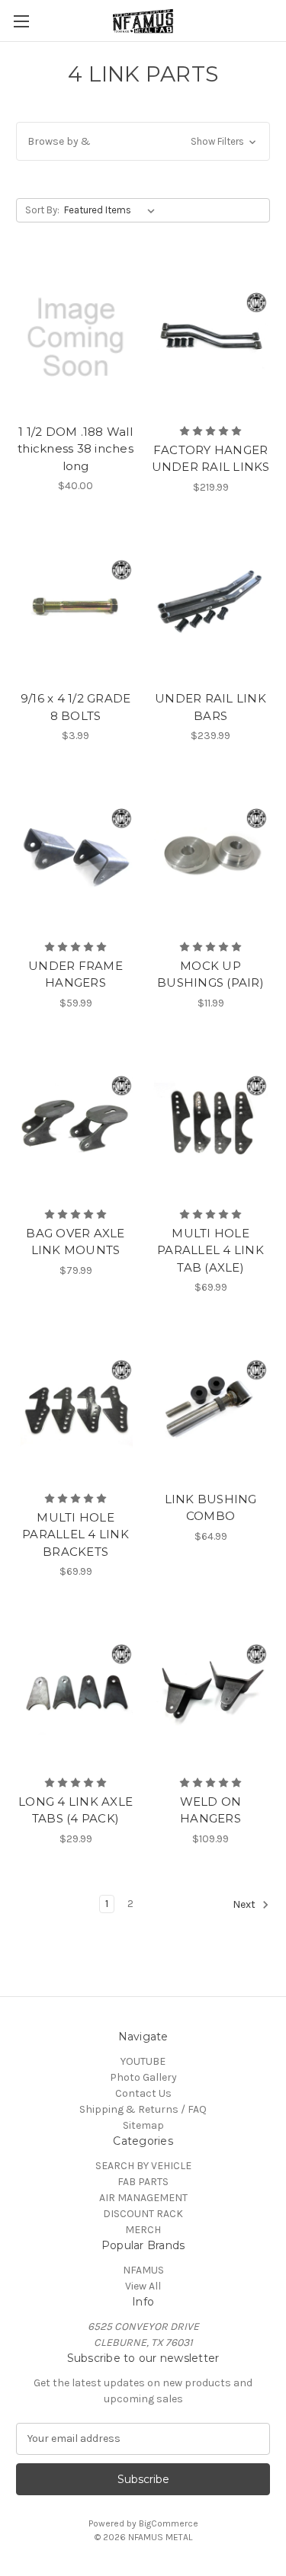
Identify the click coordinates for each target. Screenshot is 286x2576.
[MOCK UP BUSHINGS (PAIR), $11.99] (210, 853)
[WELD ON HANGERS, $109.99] (210, 1689)
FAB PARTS (143, 2182)
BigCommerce (169, 2523)
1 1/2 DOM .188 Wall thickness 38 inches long (76, 449)
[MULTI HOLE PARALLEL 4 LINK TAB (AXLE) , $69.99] (210, 1121)
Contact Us (143, 2093)
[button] (143, 141)
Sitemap (143, 2125)
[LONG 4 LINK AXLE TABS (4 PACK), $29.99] (76, 1689)
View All (143, 2286)
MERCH (143, 2230)
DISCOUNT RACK (143, 2214)
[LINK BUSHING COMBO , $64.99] (210, 1405)
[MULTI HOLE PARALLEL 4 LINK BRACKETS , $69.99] (76, 1405)
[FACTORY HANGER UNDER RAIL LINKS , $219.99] (210, 338)
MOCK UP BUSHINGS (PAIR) (210, 974)
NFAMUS (143, 2270)
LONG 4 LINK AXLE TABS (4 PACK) (76, 1810)
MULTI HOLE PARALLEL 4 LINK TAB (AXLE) (210, 1250)
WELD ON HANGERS (211, 1810)
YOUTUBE (143, 2061)
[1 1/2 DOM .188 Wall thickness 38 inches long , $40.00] (76, 338)
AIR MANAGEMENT (143, 2198)
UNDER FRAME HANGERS (76, 974)
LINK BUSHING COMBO (211, 1508)
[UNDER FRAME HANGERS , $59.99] (76, 853)
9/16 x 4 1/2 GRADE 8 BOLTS (76, 707)
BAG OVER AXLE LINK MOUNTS (75, 1242)
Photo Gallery (143, 2077)
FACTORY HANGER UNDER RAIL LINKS (211, 459)
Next (245, 1904)
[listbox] (112, 210)
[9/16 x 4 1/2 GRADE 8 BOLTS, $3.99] (76, 605)
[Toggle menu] (21, 21)
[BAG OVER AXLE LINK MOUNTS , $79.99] (76, 1121)
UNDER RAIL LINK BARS (210, 707)
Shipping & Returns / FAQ (143, 2109)
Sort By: (42, 210)
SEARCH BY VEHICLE (143, 2166)
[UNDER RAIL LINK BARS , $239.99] (210, 605)
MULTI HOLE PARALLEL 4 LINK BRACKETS (76, 1534)
